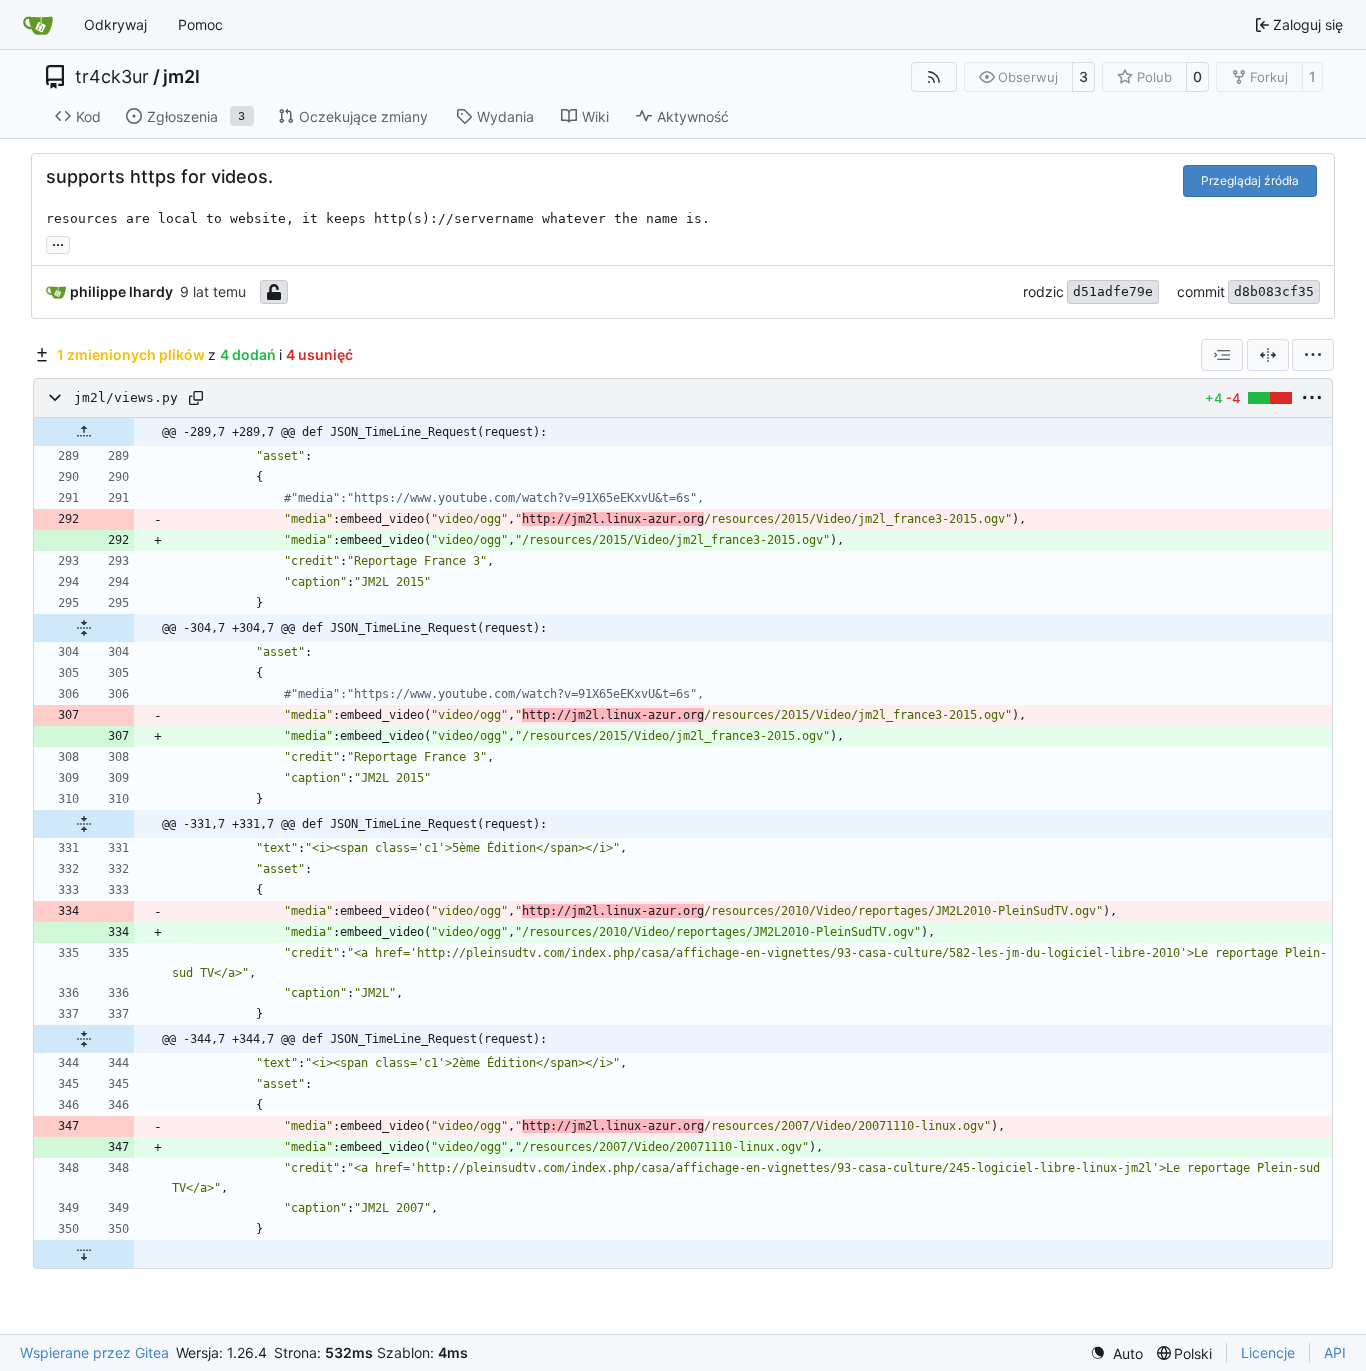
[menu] (1313, 355)
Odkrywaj (115, 24)
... (58, 242)
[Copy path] (196, 398)
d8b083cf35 (1274, 291)
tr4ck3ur (112, 77)
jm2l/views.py (126, 398)
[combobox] (1222, 355)
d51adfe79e (1113, 291)
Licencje (1268, 1352)
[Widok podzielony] (1268, 355)
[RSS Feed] (934, 77)
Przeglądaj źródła (1250, 180)
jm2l (181, 77)
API (1335, 1352)
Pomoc (200, 24)
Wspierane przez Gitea (94, 1352)
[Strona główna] (38, 25)
